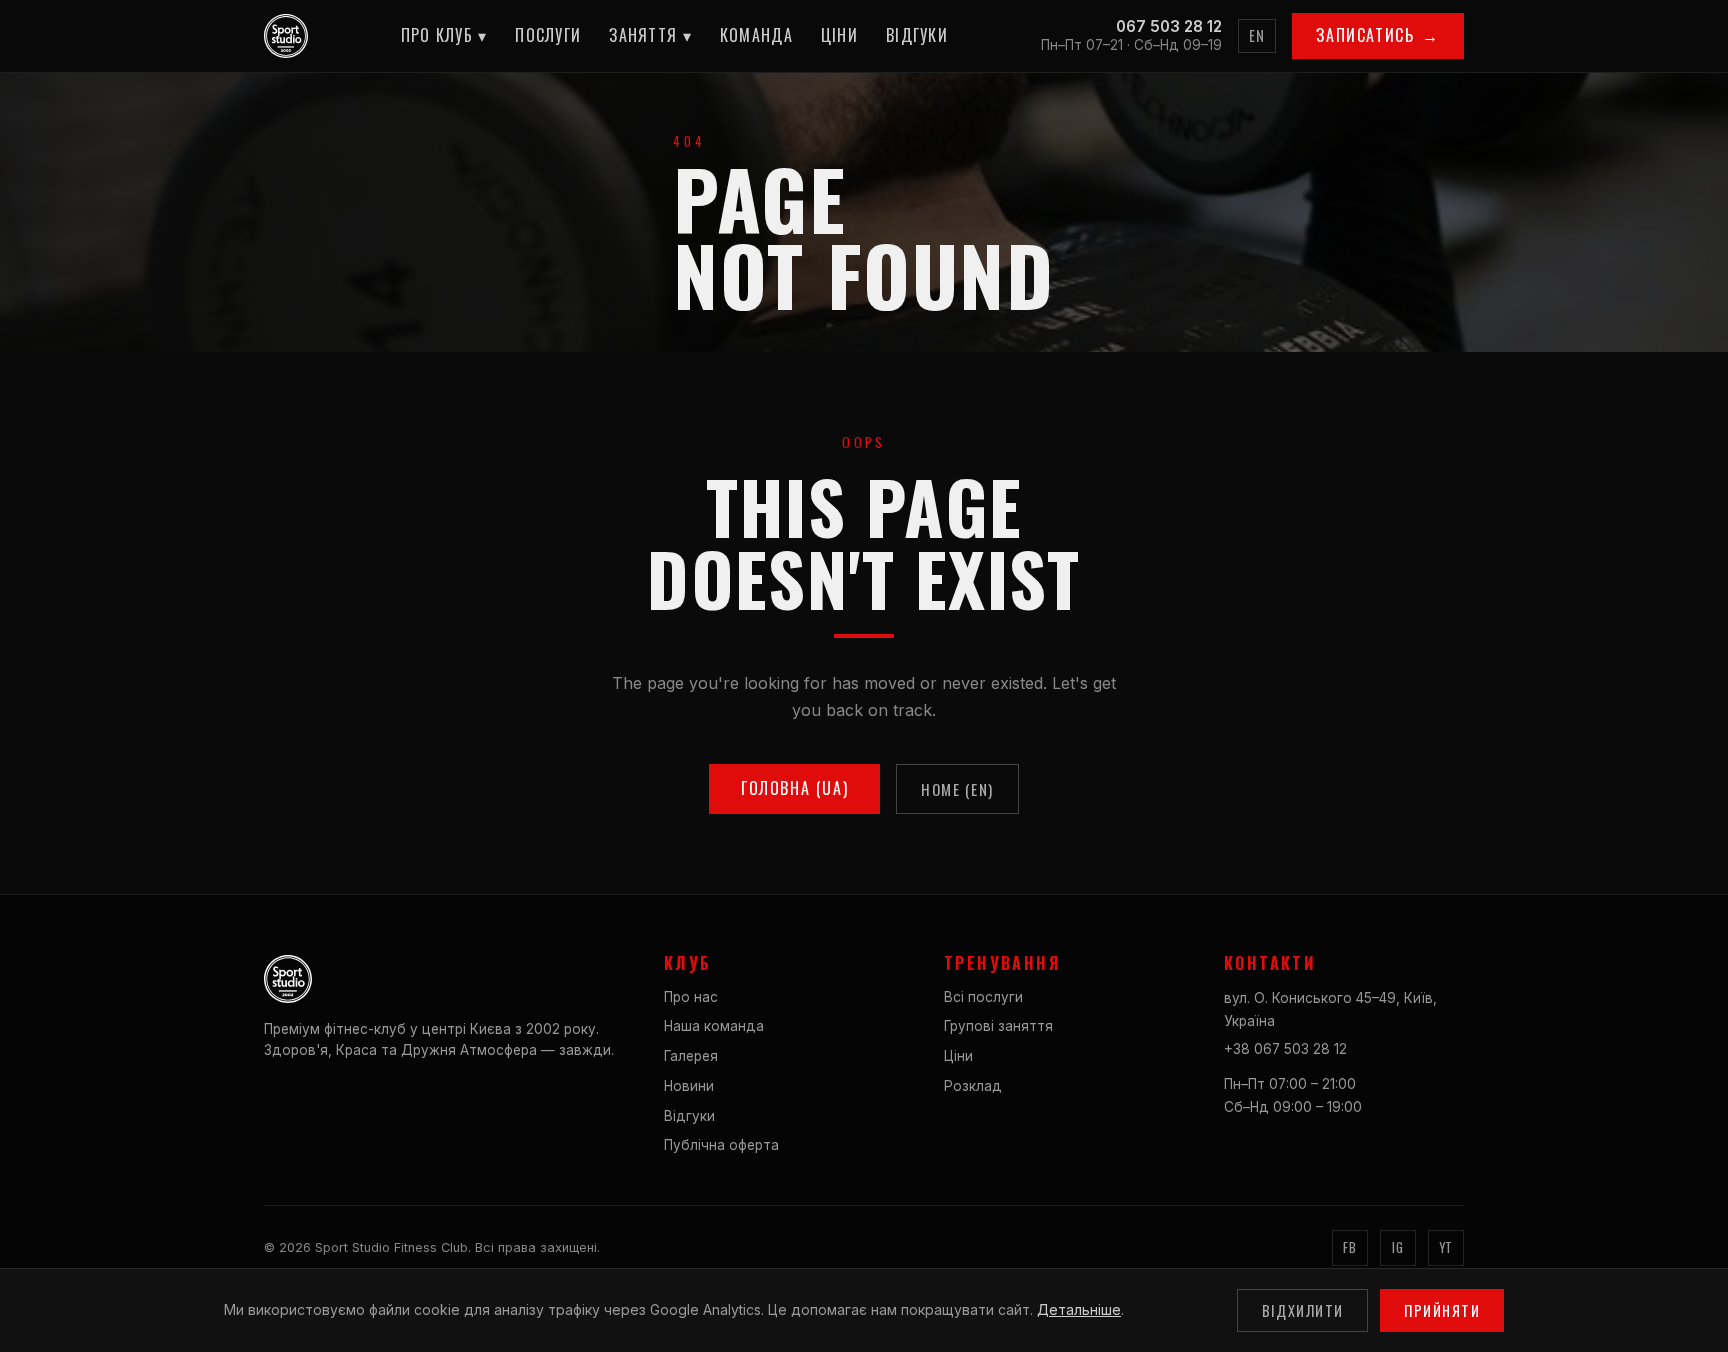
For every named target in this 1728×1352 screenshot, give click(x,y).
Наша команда (714, 1026)
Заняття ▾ (650, 35)
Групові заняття (998, 1026)
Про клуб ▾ (444, 35)
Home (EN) (957, 789)
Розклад (973, 1086)
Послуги (548, 35)
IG (1397, 1247)
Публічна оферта (721, 1145)
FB (1349, 1247)
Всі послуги (983, 997)
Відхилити (1303, 1310)
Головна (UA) (794, 788)
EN (1257, 35)
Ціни (839, 35)
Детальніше (1079, 1309)
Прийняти (1442, 1310)
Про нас (691, 997)
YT (1446, 1247)
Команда (756, 35)
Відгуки (917, 35)
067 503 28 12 (1169, 26)
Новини (689, 1086)
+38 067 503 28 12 (1285, 1049)
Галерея (691, 1056)
